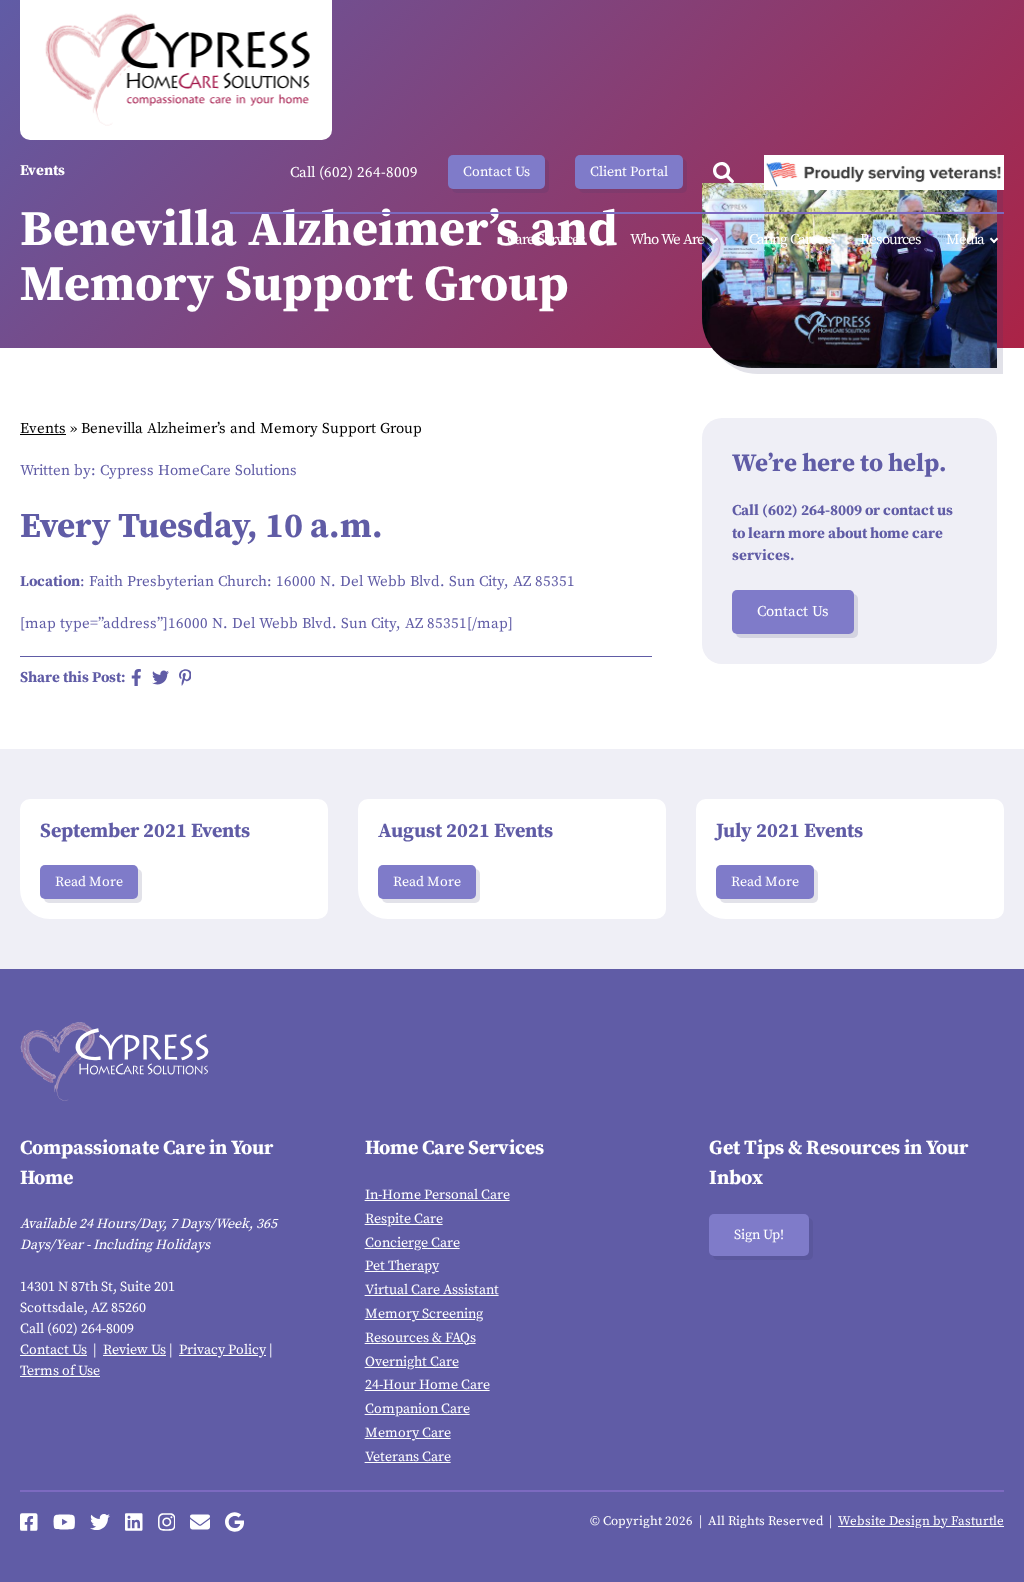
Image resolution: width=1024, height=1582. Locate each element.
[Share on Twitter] (160, 677)
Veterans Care (408, 1457)
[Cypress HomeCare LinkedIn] (134, 1522)
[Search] (723, 172)
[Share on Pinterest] (185, 677)
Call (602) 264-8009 (354, 172)
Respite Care (404, 1219)
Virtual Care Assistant (432, 1290)
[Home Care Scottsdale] (176, 70)
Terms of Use (60, 1371)
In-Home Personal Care (437, 1195)
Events (43, 428)
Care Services (546, 239)
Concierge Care (412, 1243)
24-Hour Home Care (427, 1385)
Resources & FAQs (420, 1338)
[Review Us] (234, 1522)
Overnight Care (412, 1362)
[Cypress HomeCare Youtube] (64, 1522)
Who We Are (667, 239)
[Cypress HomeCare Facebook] (29, 1522)
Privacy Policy (222, 1350)
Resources (890, 239)
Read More (89, 882)
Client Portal (629, 172)
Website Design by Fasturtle (921, 1521)
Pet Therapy (402, 1266)
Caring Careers (792, 239)
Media (965, 239)
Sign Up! (759, 1235)
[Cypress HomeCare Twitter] (100, 1522)
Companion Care (417, 1409)
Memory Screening (424, 1314)
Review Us (134, 1350)
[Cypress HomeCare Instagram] (167, 1522)
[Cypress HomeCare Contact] (200, 1522)
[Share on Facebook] (136, 677)
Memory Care (408, 1433)
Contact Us (496, 172)
